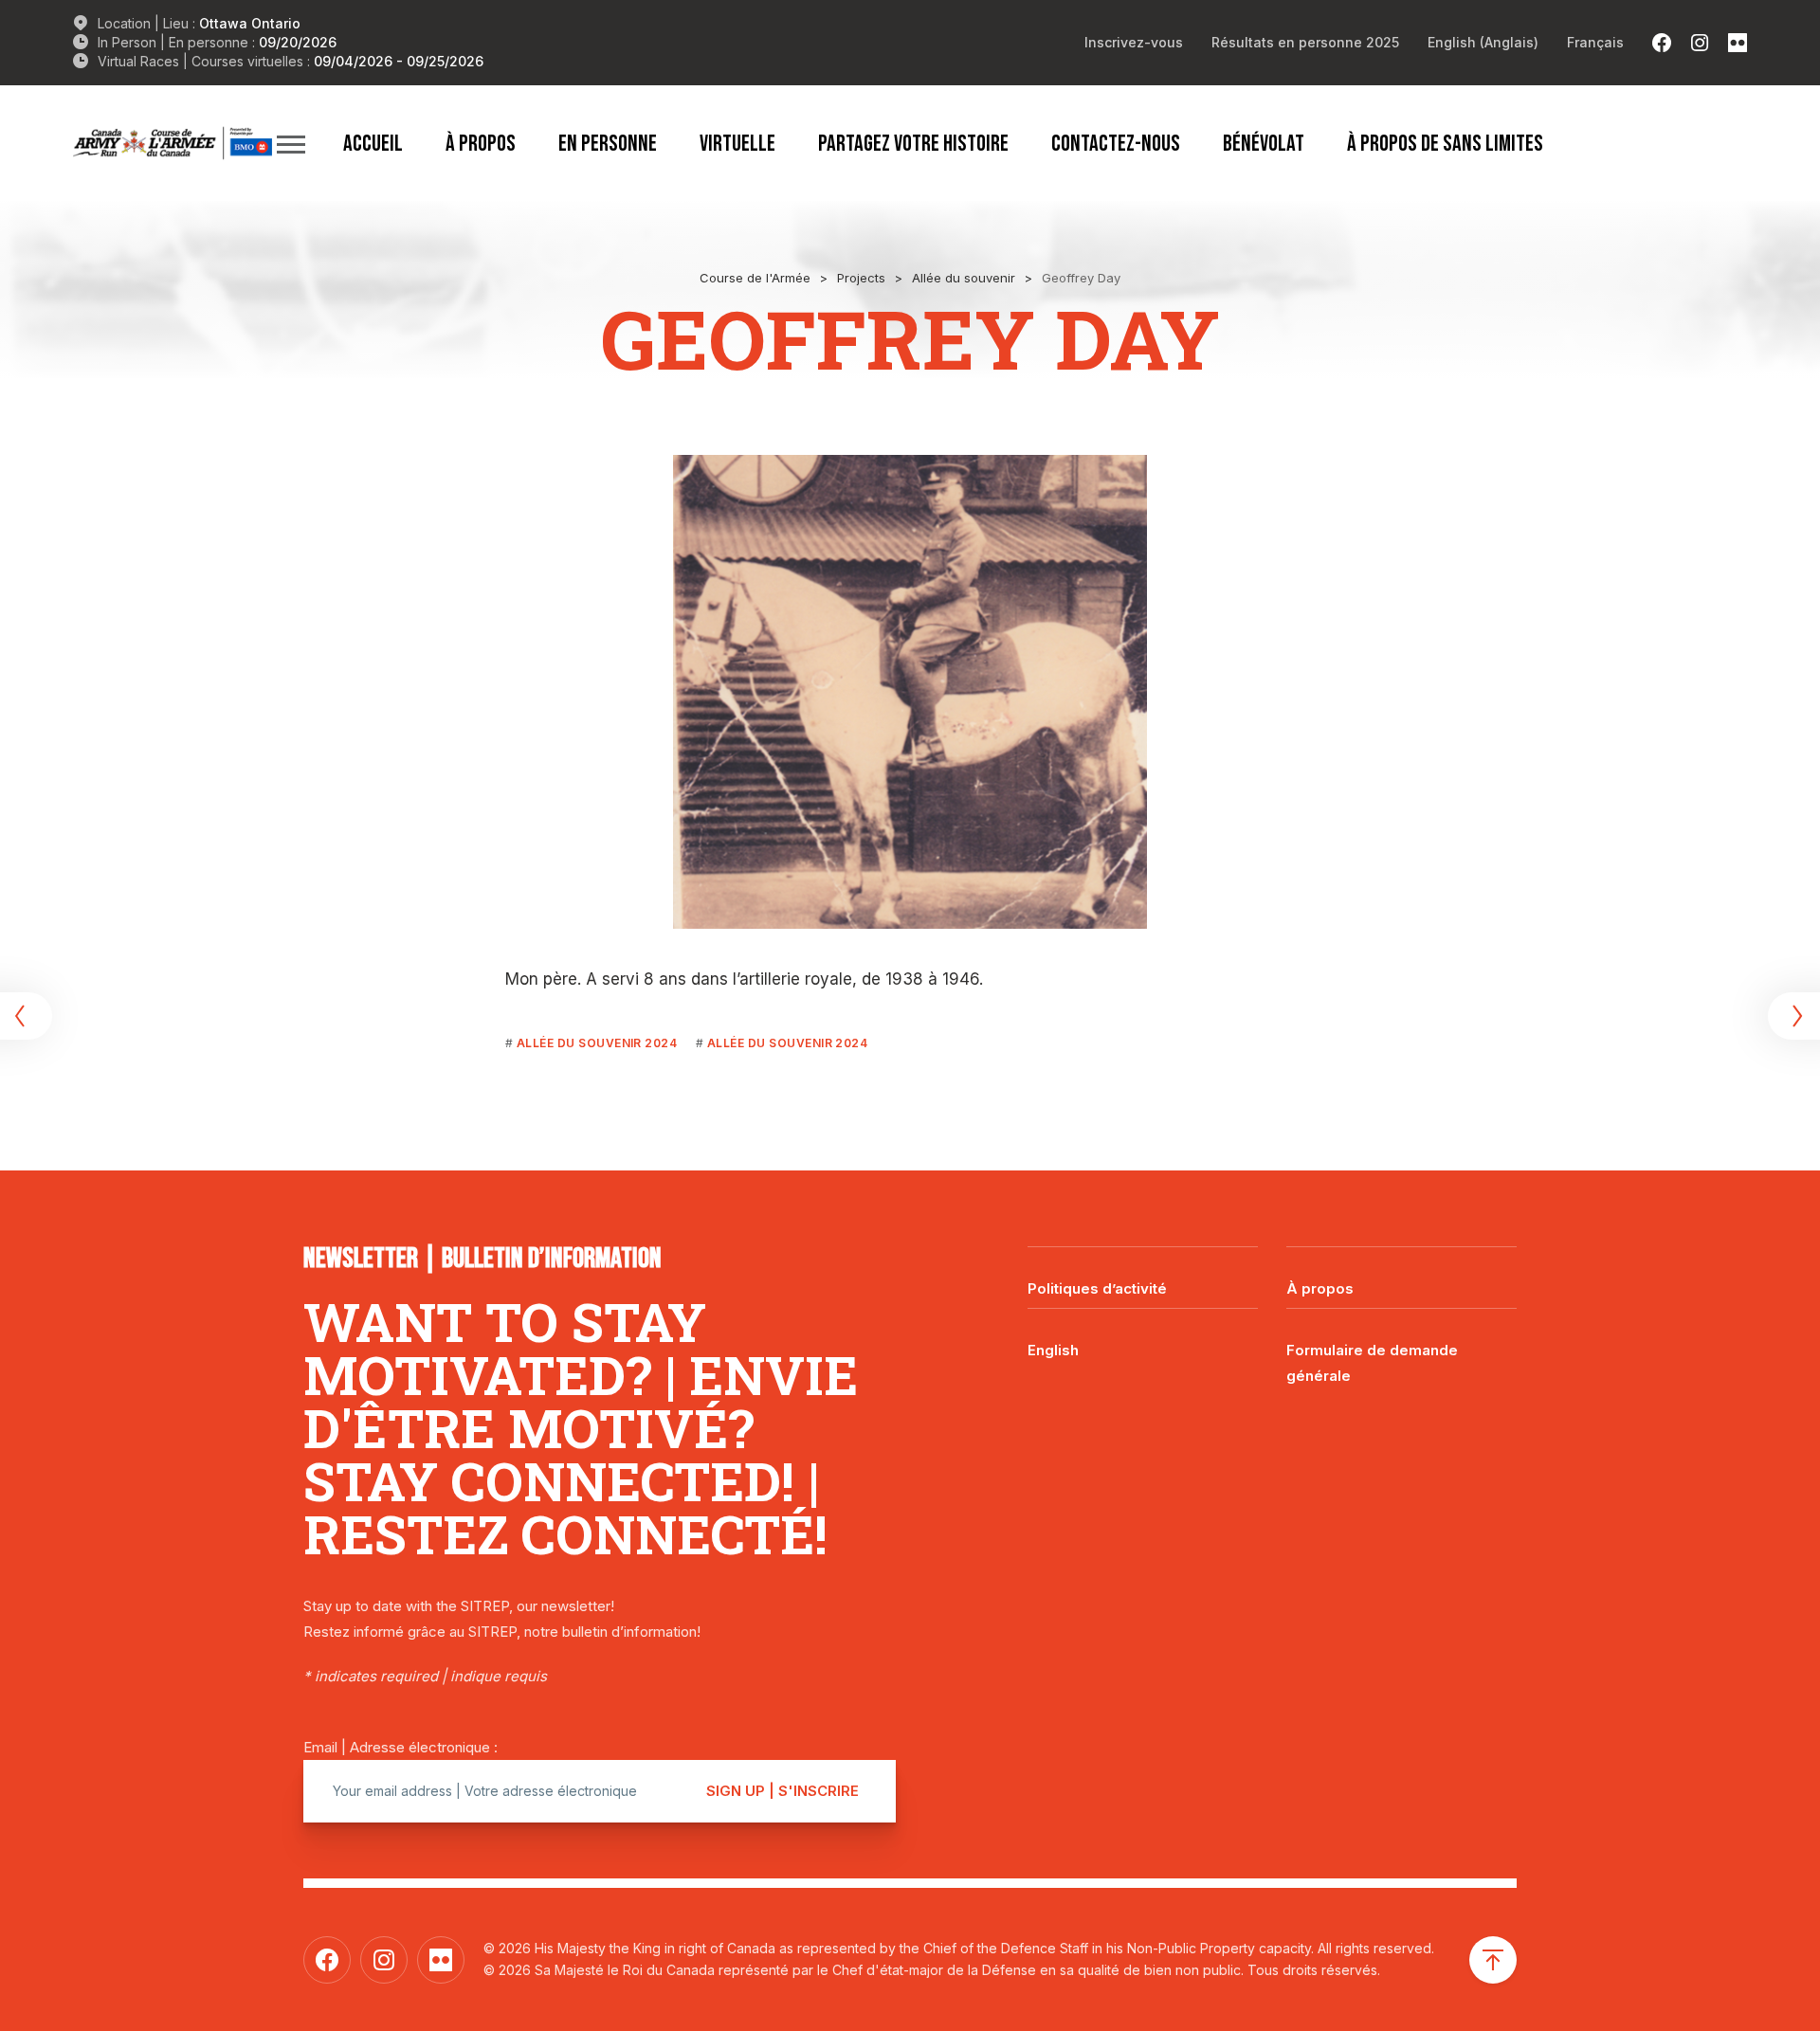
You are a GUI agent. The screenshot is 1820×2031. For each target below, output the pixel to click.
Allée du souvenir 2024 (597, 1043)
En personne (608, 143)
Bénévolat (1264, 143)
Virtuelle (737, 143)
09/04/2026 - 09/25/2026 (399, 61)
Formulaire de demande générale (1372, 1363)
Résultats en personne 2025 (1305, 42)
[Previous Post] (28, 1016)
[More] (291, 144)
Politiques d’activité (1097, 1288)
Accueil (373, 143)
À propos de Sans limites (1445, 143)
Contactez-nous (1116, 143)
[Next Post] (1792, 1016)
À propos (481, 143)
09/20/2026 (298, 42)
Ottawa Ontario (250, 23)
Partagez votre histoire (913, 143)
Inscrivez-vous (1134, 42)
